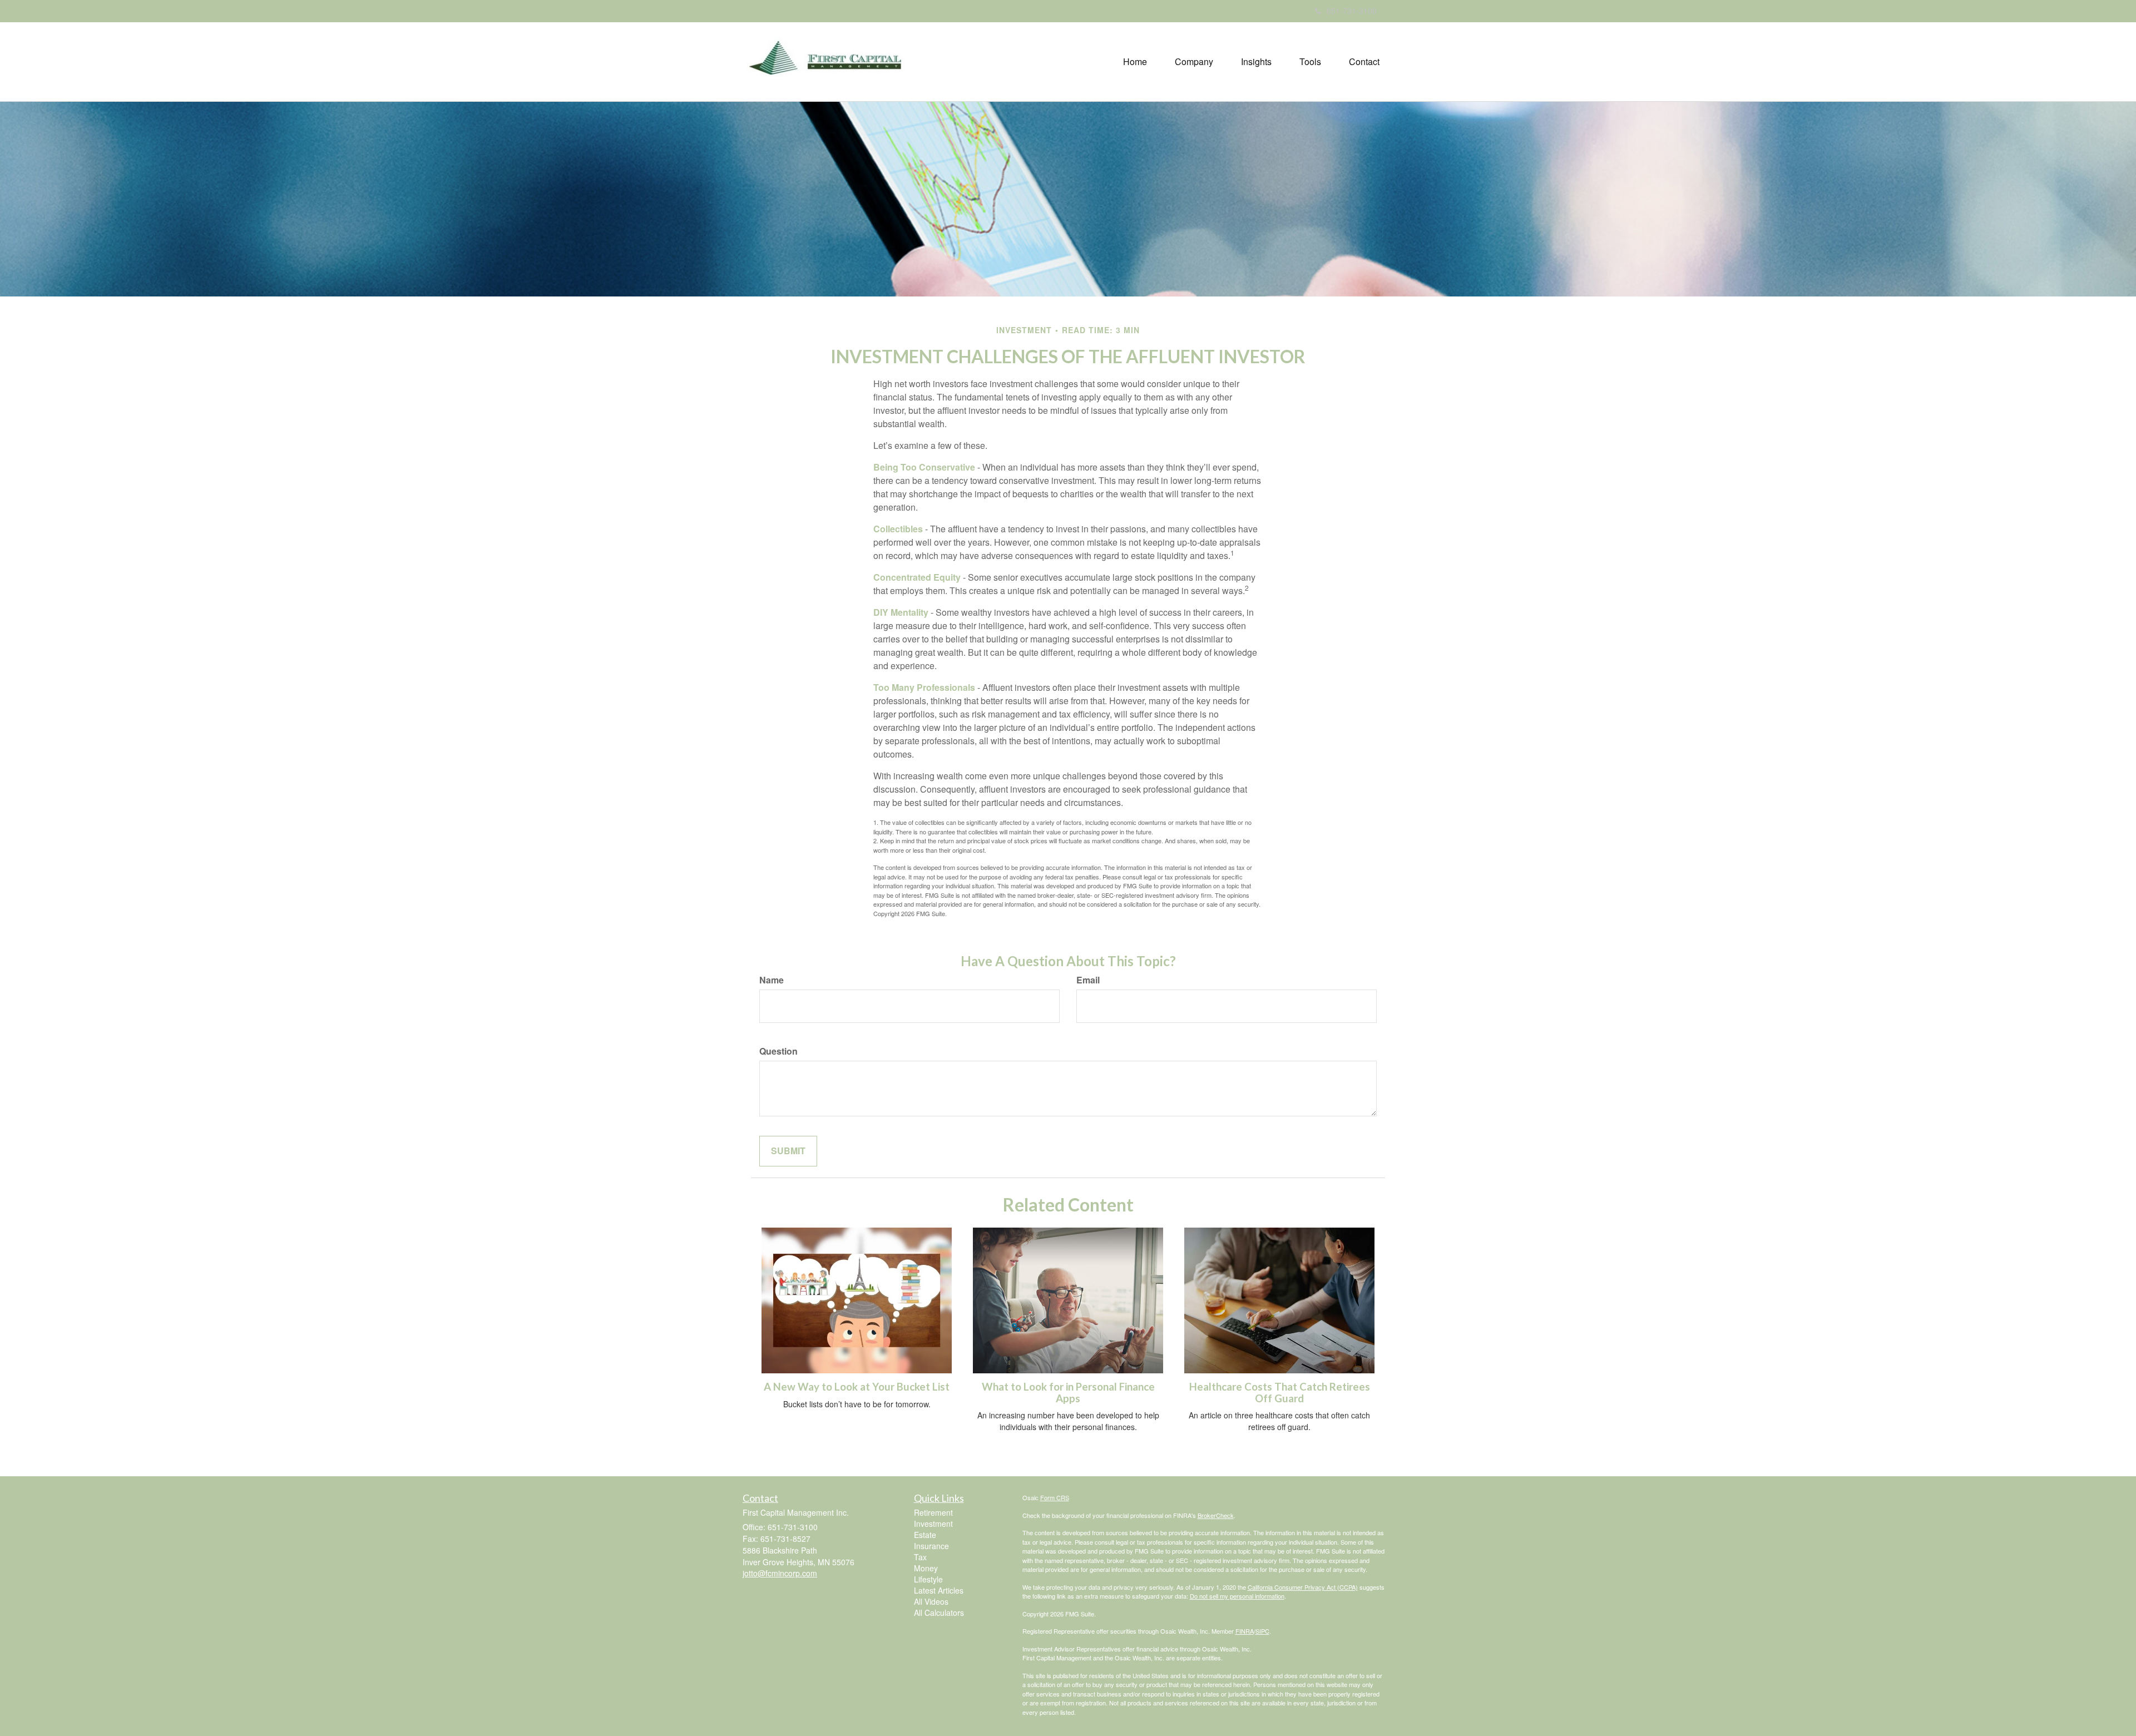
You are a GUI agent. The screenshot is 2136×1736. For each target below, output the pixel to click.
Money (926, 1568)
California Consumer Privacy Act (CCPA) (1303, 1587)
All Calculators (939, 1613)
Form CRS (1055, 1497)
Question (778, 1051)
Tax (920, 1557)
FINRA (1245, 1631)
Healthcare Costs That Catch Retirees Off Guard (1280, 1393)
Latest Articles (939, 1590)
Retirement (933, 1512)
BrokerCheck (1216, 1515)
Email (1088, 980)
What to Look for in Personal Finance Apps (1068, 1393)
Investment (933, 1524)
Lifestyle (928, 1579)
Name (772, 980)
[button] (1194, 62)
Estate (925, 1535)
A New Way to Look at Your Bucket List (857, 1387)
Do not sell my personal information (1237, 1596)
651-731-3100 (1352, 11)
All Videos (931, 1601)
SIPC (1262, 1631)
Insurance (931, 1546)
